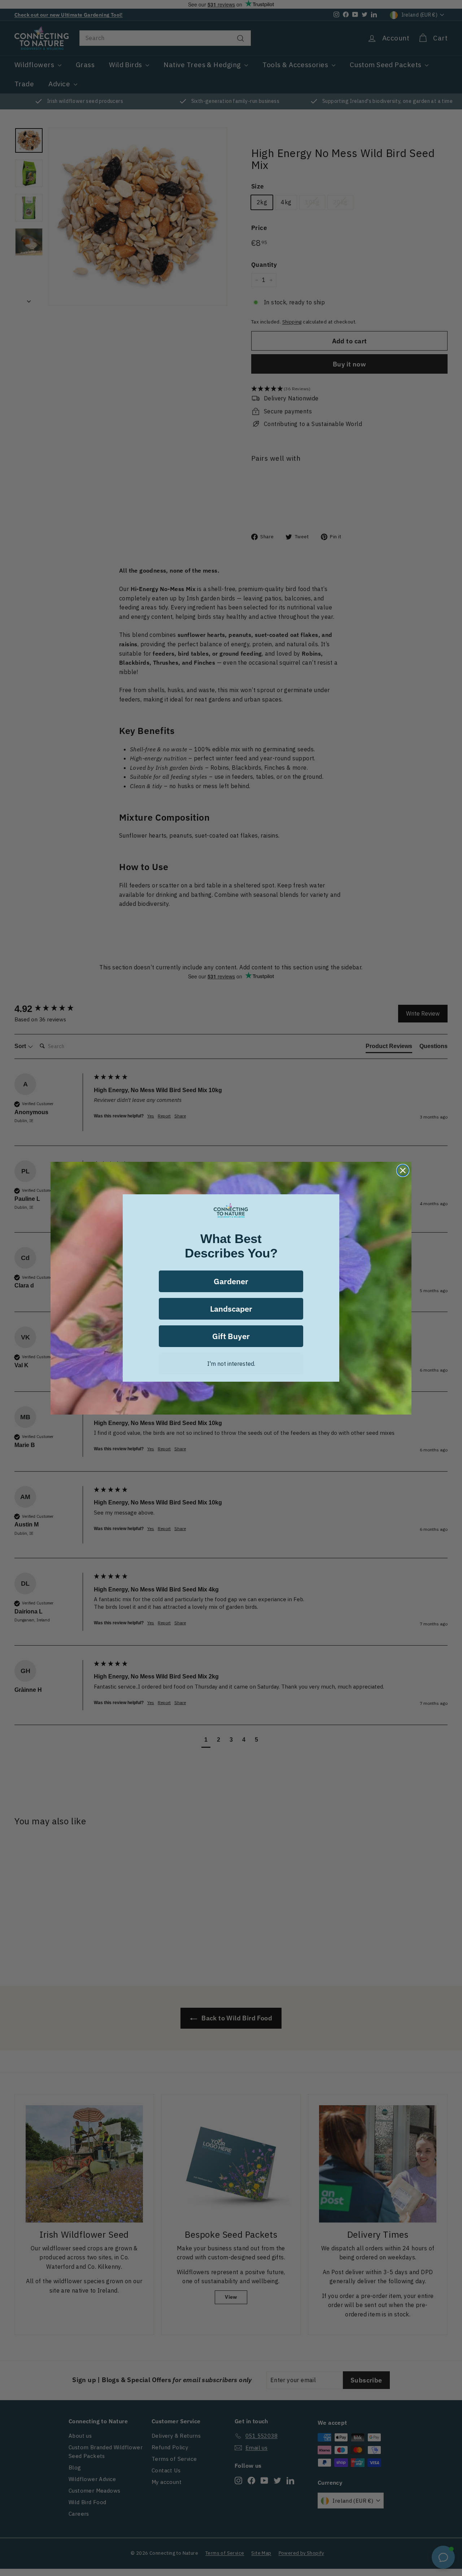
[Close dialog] (403, 1170)
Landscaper (231, 1309)
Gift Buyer (231, 1336)
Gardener (231, 1281)
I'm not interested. (231, 1364)
